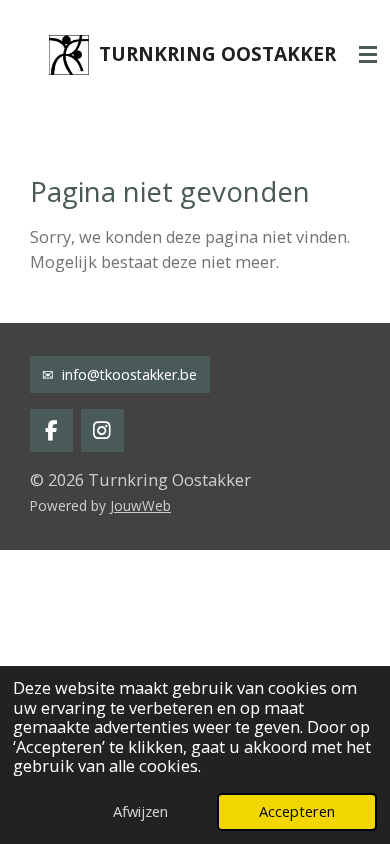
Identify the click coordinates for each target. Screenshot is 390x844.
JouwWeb (140, 505)
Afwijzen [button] (140, 811)
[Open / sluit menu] (368, 55)
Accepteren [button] (297, 811)
